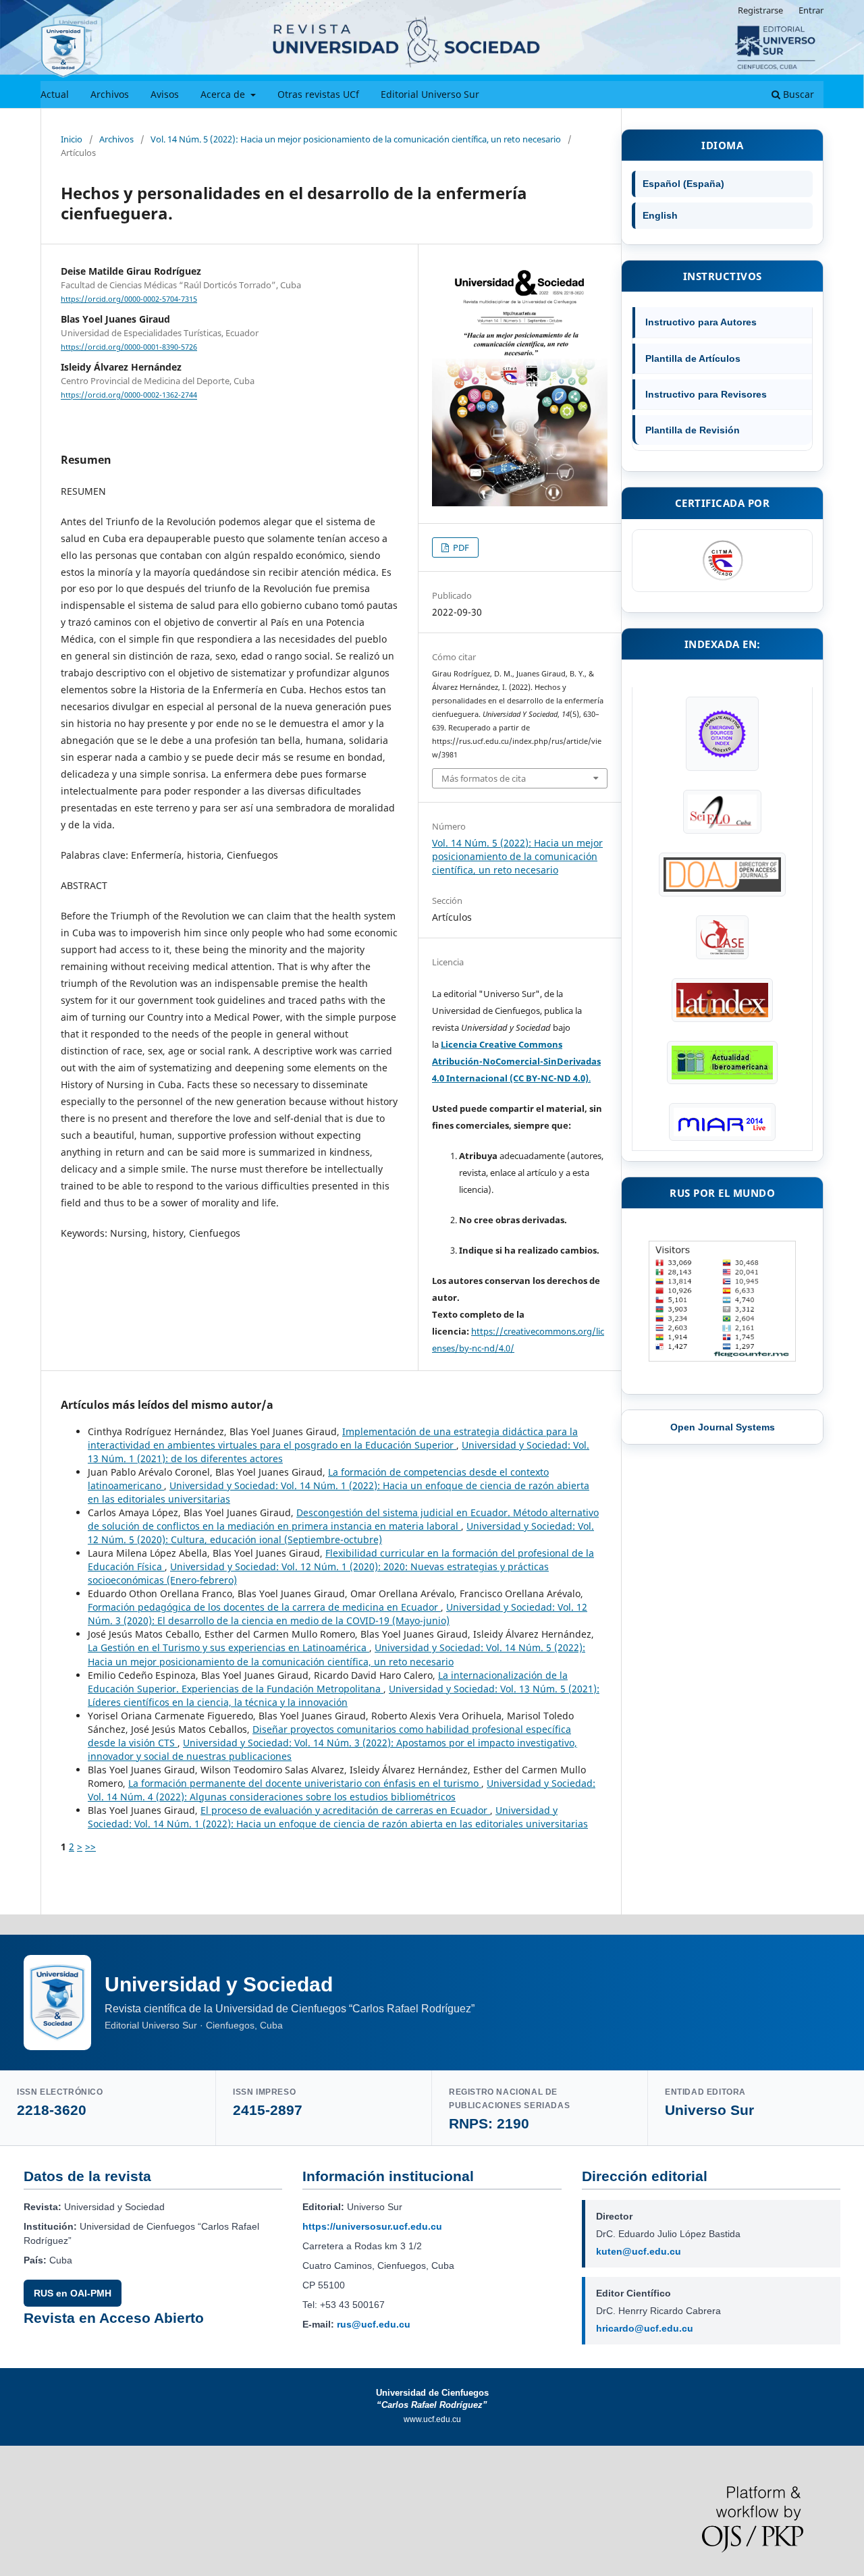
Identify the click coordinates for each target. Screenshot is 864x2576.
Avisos (165, 94)
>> (90, 1847)
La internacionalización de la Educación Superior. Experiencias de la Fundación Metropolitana (328, 1682)
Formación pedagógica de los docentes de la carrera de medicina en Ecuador (264, 1607)
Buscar (797, 94)
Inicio (72, 139)
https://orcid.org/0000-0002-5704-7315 (129, 299)
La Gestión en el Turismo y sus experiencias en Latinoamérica (228, 1647)
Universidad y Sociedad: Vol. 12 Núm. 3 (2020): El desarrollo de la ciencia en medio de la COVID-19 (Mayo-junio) (337, 1614)
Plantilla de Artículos (693, 358)
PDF (460, 547)
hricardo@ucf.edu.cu (645, 2328)
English (660, 215)
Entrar (811, 10)
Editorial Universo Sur (430, 94)
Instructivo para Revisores (706, 394)
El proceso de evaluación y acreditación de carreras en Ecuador (345, 1810)
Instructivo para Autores (701, 322)
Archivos (110, 94)
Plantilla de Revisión (693, 430)
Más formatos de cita (484, 778)
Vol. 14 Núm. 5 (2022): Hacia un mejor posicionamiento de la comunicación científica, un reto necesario (356, 139)
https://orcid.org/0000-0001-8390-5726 (129, 347)
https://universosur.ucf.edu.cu (372, 2226)
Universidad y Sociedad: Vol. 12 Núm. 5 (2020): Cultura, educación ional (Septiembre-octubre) (341, 1533)
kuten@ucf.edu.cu (639, 2251)
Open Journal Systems (723, 1427)
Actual (55, 94)
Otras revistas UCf (318, 94)
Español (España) (683, 184)
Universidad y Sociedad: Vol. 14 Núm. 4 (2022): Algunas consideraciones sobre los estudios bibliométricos (342, 1790)
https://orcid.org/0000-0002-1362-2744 (129, 396)
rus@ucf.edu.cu (374, 2324)
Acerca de (224, 94)
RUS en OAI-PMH (73, 2293)
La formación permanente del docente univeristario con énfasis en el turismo (305, 1783)
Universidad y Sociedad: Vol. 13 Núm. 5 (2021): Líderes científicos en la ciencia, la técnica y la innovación (344, 1695)
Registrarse (760, 10)
